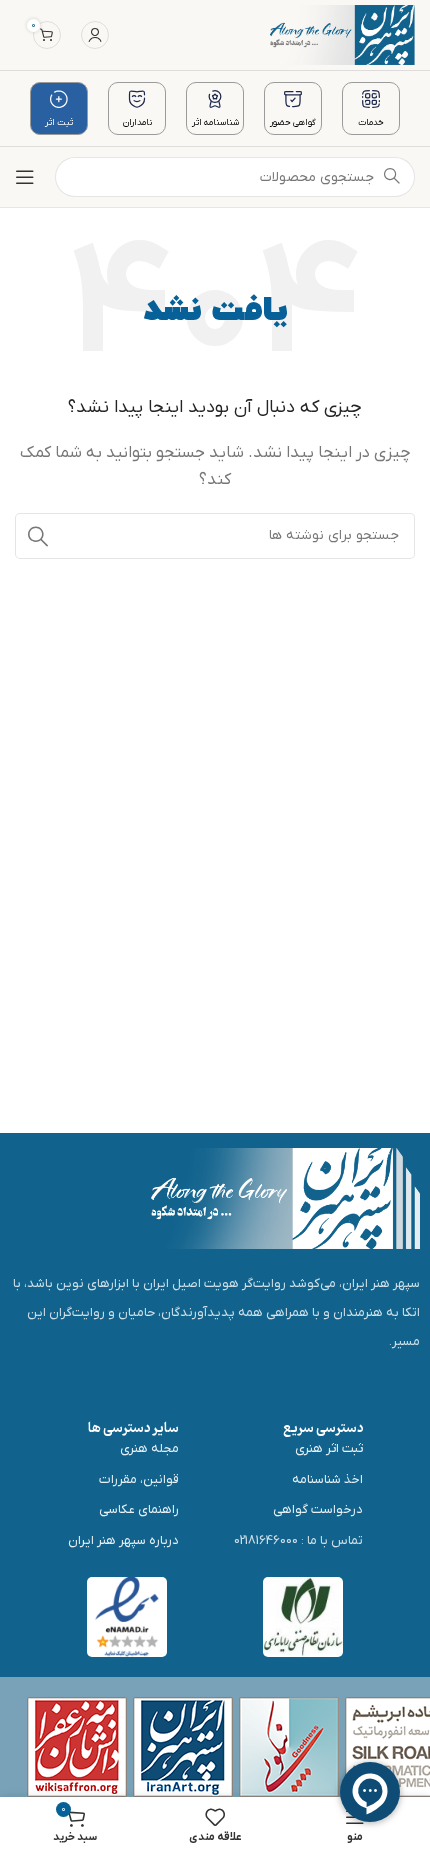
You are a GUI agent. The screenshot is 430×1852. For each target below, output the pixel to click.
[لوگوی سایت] (342, 34)
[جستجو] (38, 536)
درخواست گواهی (318, 1509)
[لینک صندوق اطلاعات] (371, 109)
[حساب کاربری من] (95, 35)
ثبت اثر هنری (329, 1448)
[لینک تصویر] (285, 1197)
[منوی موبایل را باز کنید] (25, 177)
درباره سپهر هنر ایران (123, 1540)
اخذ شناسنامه (327, 1479)
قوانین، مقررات (139, 1479)
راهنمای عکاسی (139, 1509)
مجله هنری (149, 1448)
